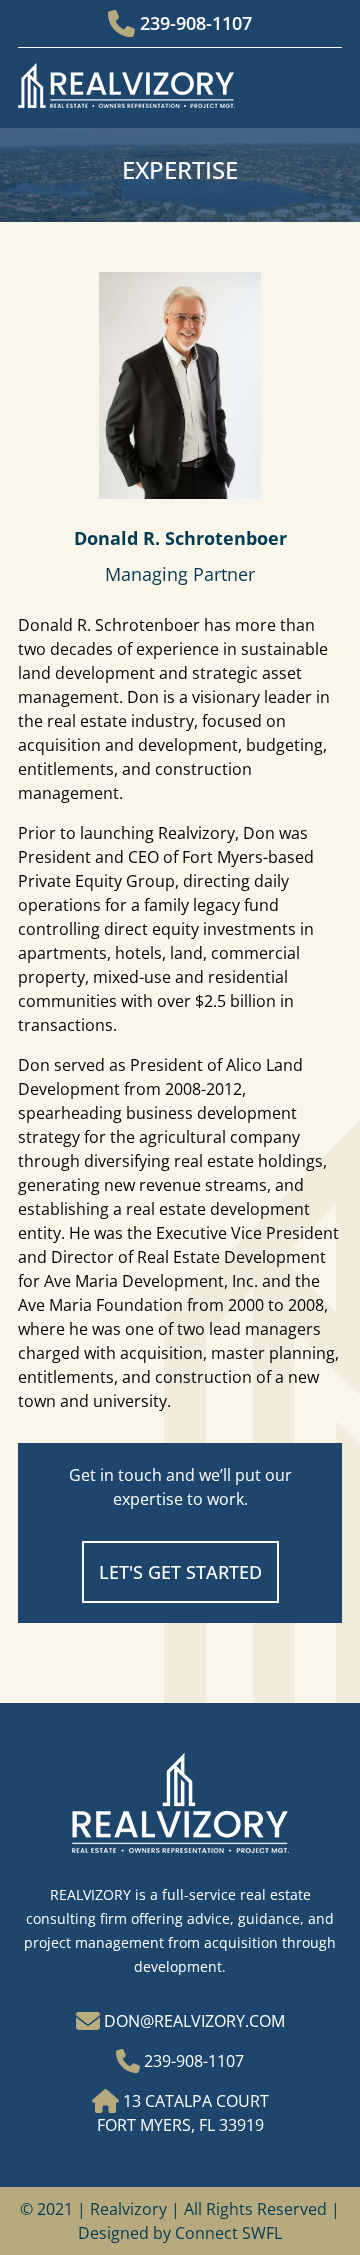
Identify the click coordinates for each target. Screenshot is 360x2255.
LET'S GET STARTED (180, 1572)
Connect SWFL (228, 2233)
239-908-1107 (193, 23)
